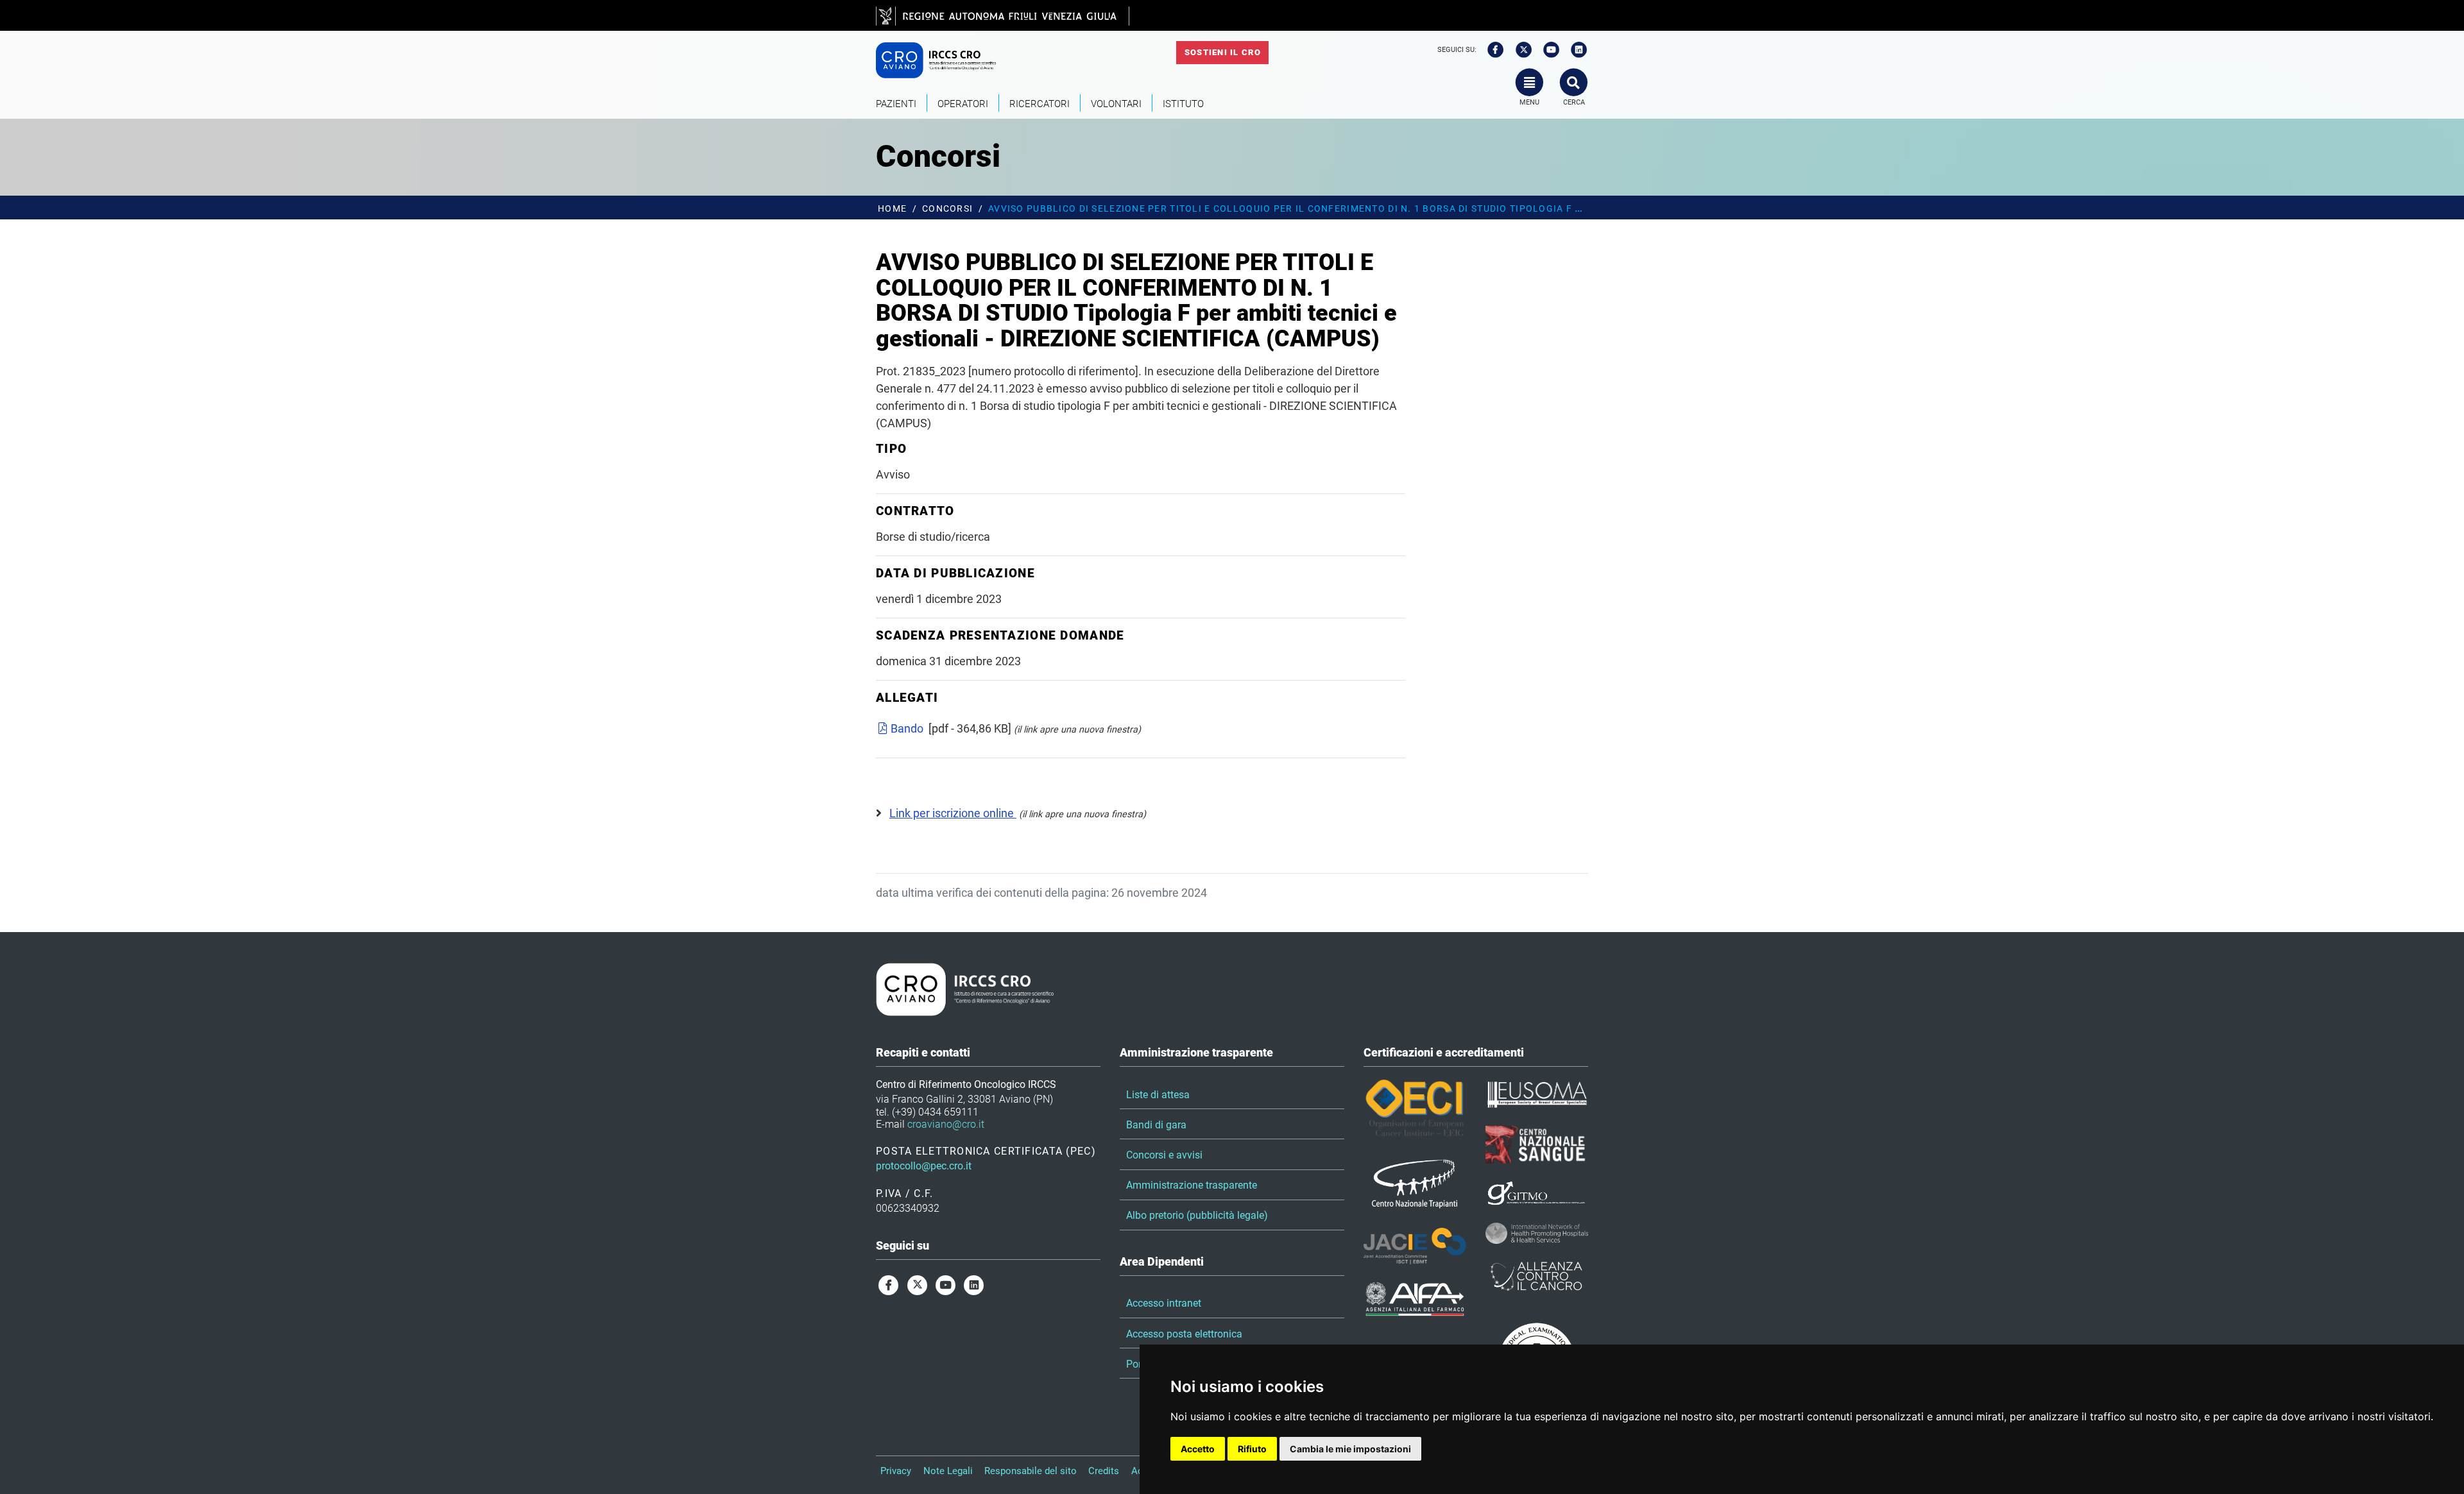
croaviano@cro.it (946, 1124)
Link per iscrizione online (953, 813)
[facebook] (1491, 50)
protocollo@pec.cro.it (924, 1166)
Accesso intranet (1164, 1303)
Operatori (963, 104)
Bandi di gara (1156, 1125)
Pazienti (896, 104)
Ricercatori (1039, 104)
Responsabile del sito (1031, 1471)
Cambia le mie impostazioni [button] (1350, 1449)
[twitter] (1519, 50)
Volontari (1116, 104)
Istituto (1183, 104)
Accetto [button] (1198, 1449)
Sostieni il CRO (1223, 52)
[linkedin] (1575, 50)
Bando (907, 728)
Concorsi (947, 209)
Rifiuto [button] (1252, 1449)
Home (892, 209)
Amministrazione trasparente (1192, 1185)
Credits (1104, 1471)
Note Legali (948, 1471)
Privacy (896, 1471)
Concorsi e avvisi (1164, 1155)
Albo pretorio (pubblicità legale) (1197, 1215)
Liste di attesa (1158, 1095)
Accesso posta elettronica (1184, 1334)
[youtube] (1547, 50)
